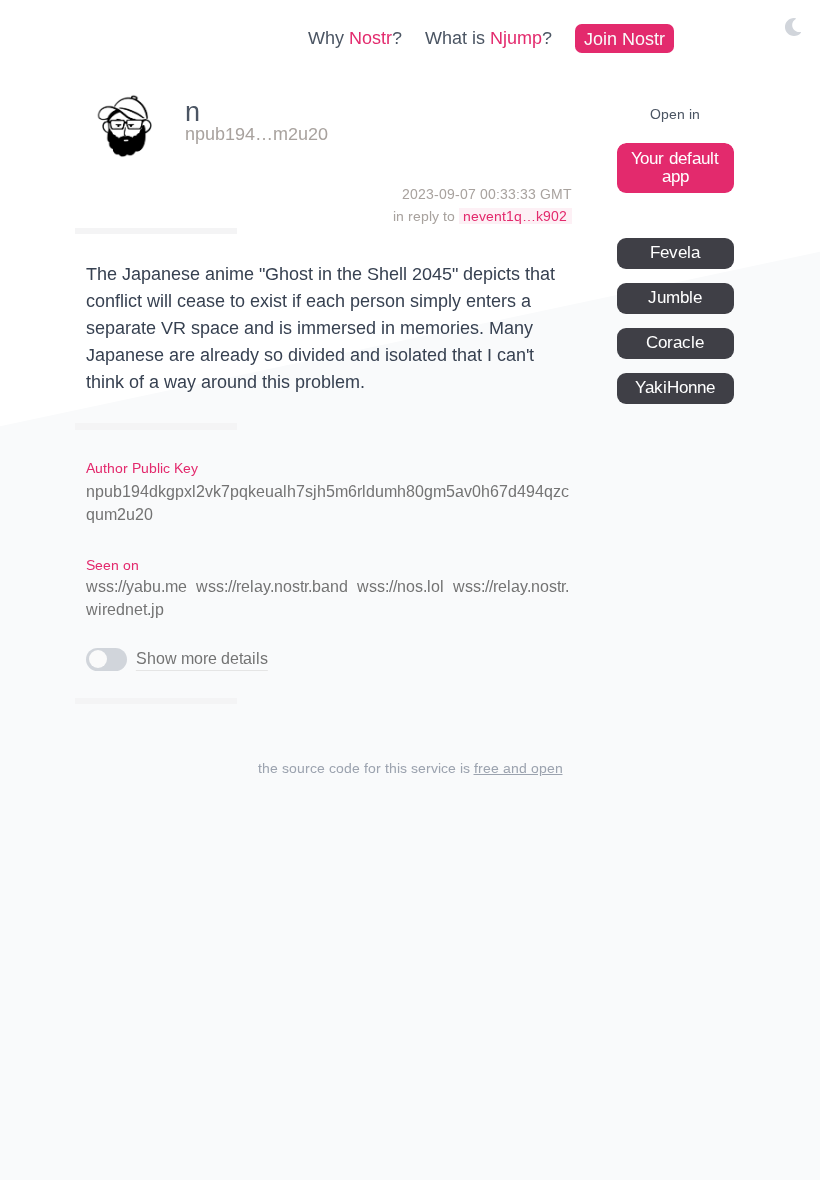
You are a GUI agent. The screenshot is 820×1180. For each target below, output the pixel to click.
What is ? (488, 38)
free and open (518, 768)
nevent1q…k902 (515, 216)
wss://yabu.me (136, 586)
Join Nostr (624, 38)
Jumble (675, 297)
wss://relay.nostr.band (272, 586)
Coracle (675, 342)
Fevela (675, 252)
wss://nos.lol (400, 586)
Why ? (355, 38)
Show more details (202, 658)
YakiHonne (675, 387)
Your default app (675, 167)
